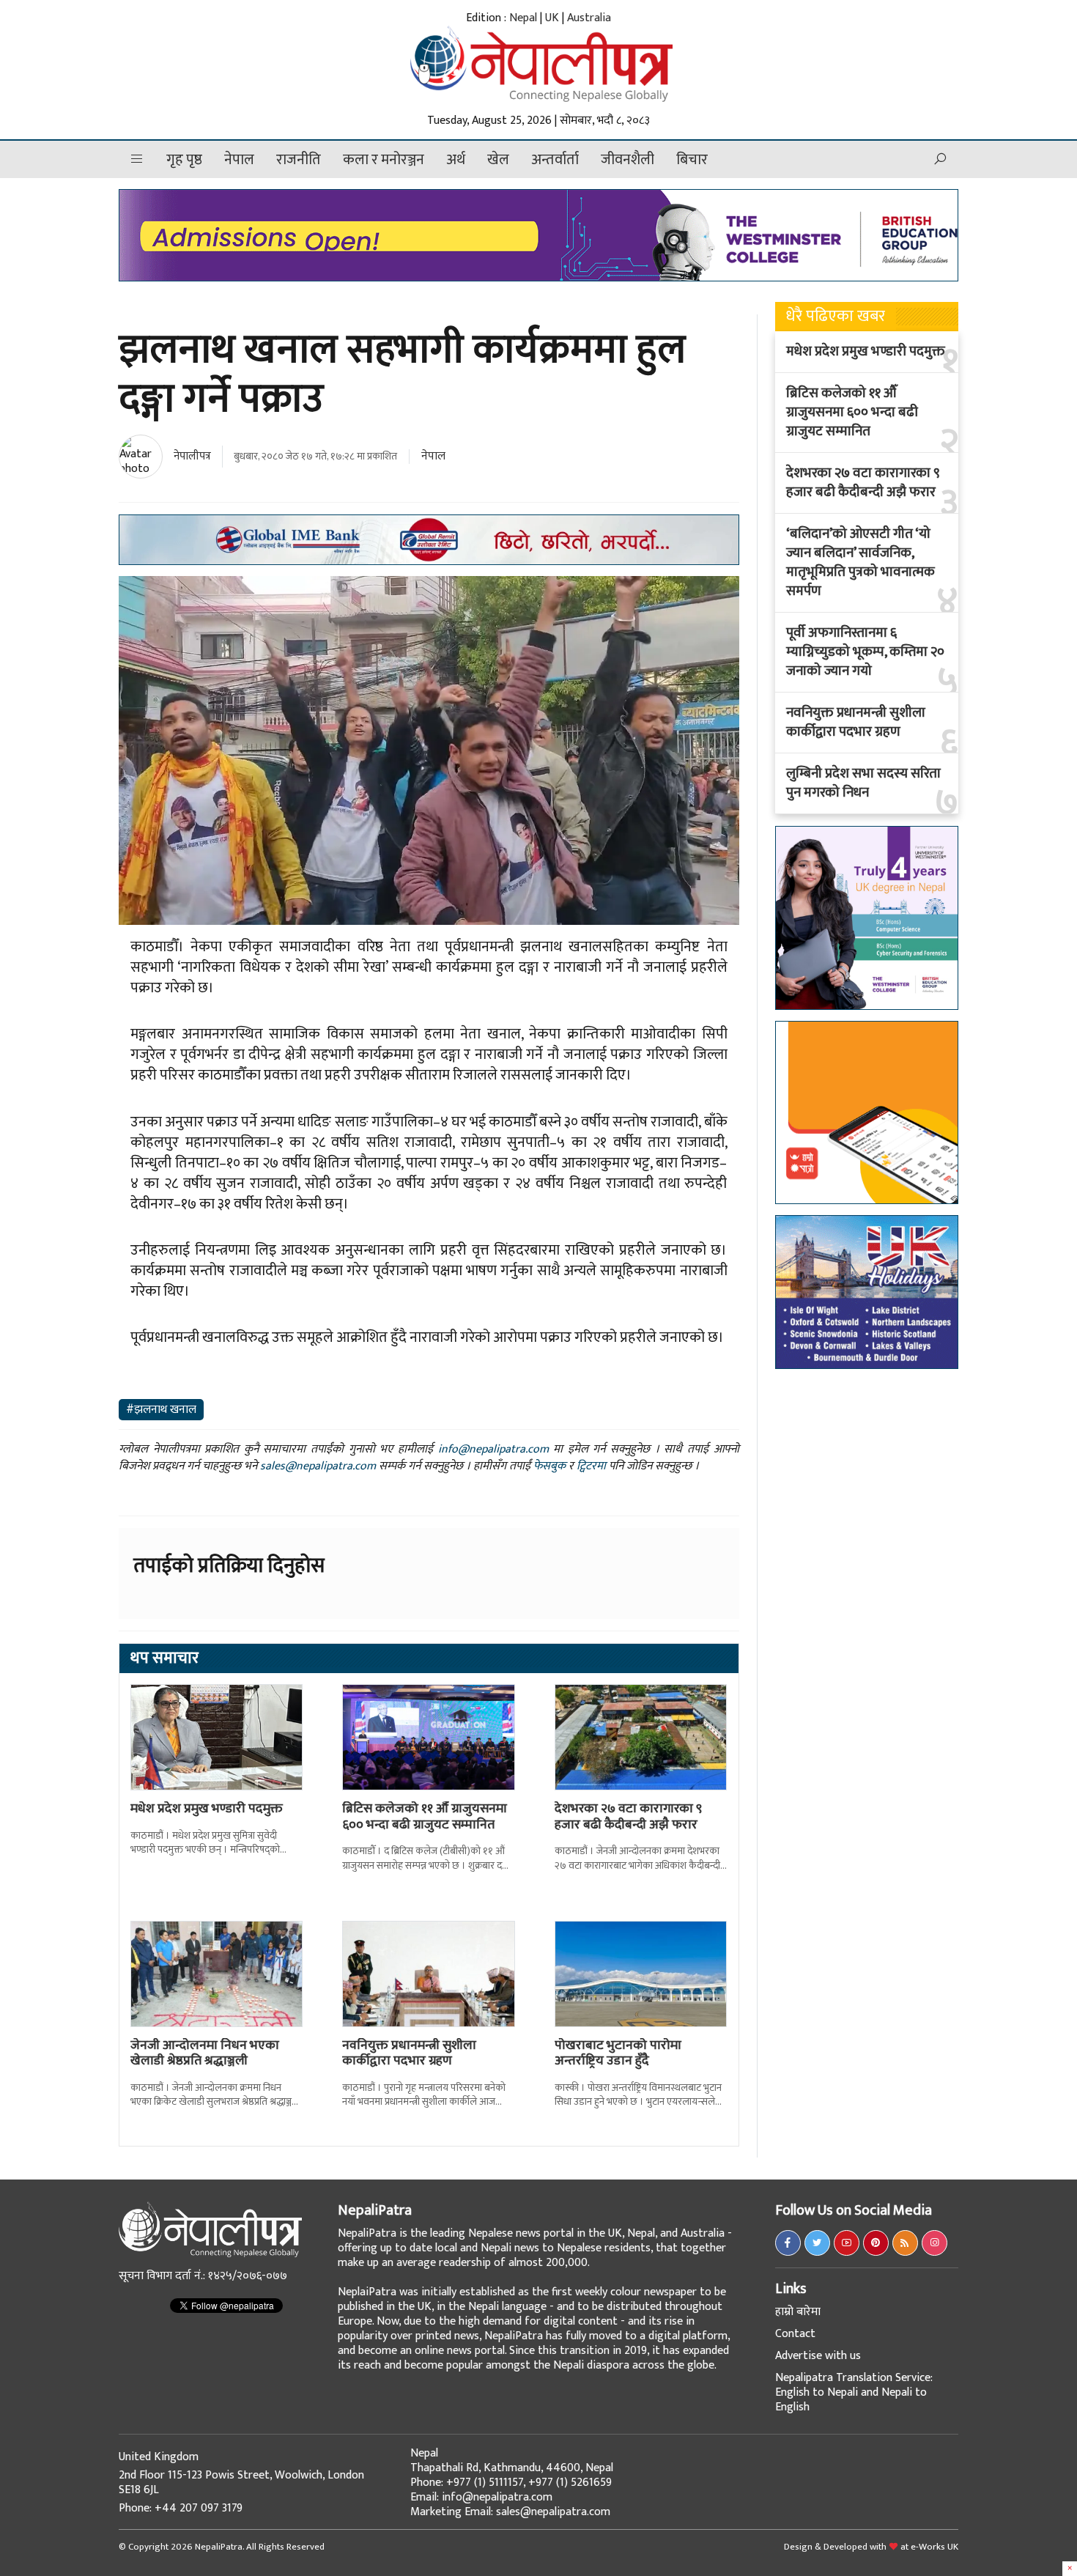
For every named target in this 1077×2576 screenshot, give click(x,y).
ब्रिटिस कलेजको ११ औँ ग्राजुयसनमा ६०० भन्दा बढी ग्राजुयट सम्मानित (425, 1817)
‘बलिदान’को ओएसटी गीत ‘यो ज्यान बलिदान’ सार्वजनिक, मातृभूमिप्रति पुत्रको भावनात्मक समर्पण (861, 563)
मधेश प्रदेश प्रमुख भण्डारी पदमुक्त (207, 1809)
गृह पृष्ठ (184, 160)
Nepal (523, 18)
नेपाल (239, 160)
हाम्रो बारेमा (798, 2312)
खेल (498, 160)
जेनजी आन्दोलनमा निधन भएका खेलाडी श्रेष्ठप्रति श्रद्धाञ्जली (205, 2053)
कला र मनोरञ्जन (384, 160)
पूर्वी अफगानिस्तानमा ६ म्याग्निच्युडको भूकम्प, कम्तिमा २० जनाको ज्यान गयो (865, 652)
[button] (137, 159)
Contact (795, 2334)
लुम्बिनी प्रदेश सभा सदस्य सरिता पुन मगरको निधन (863, 783)
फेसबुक (549, 1466)
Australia (589, 18)
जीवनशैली (628, 160)
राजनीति (299, 160)
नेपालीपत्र (192, 456)
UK (552, 18)
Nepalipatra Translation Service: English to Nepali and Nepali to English (854, 2392)
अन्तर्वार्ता (555, 160)
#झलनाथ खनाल (161, 1410)
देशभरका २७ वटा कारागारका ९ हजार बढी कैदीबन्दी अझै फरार (628, 1817)
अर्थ (456, 160)
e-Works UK (934, 2547)
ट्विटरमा (591, 1466)
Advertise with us (818, 2356)
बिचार (692, 160)
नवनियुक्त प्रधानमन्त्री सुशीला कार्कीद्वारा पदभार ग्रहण (409, 2053)
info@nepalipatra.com (493, 1449)
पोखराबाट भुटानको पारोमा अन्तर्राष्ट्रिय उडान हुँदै (618, 2053)
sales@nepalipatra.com (318, 1466)
